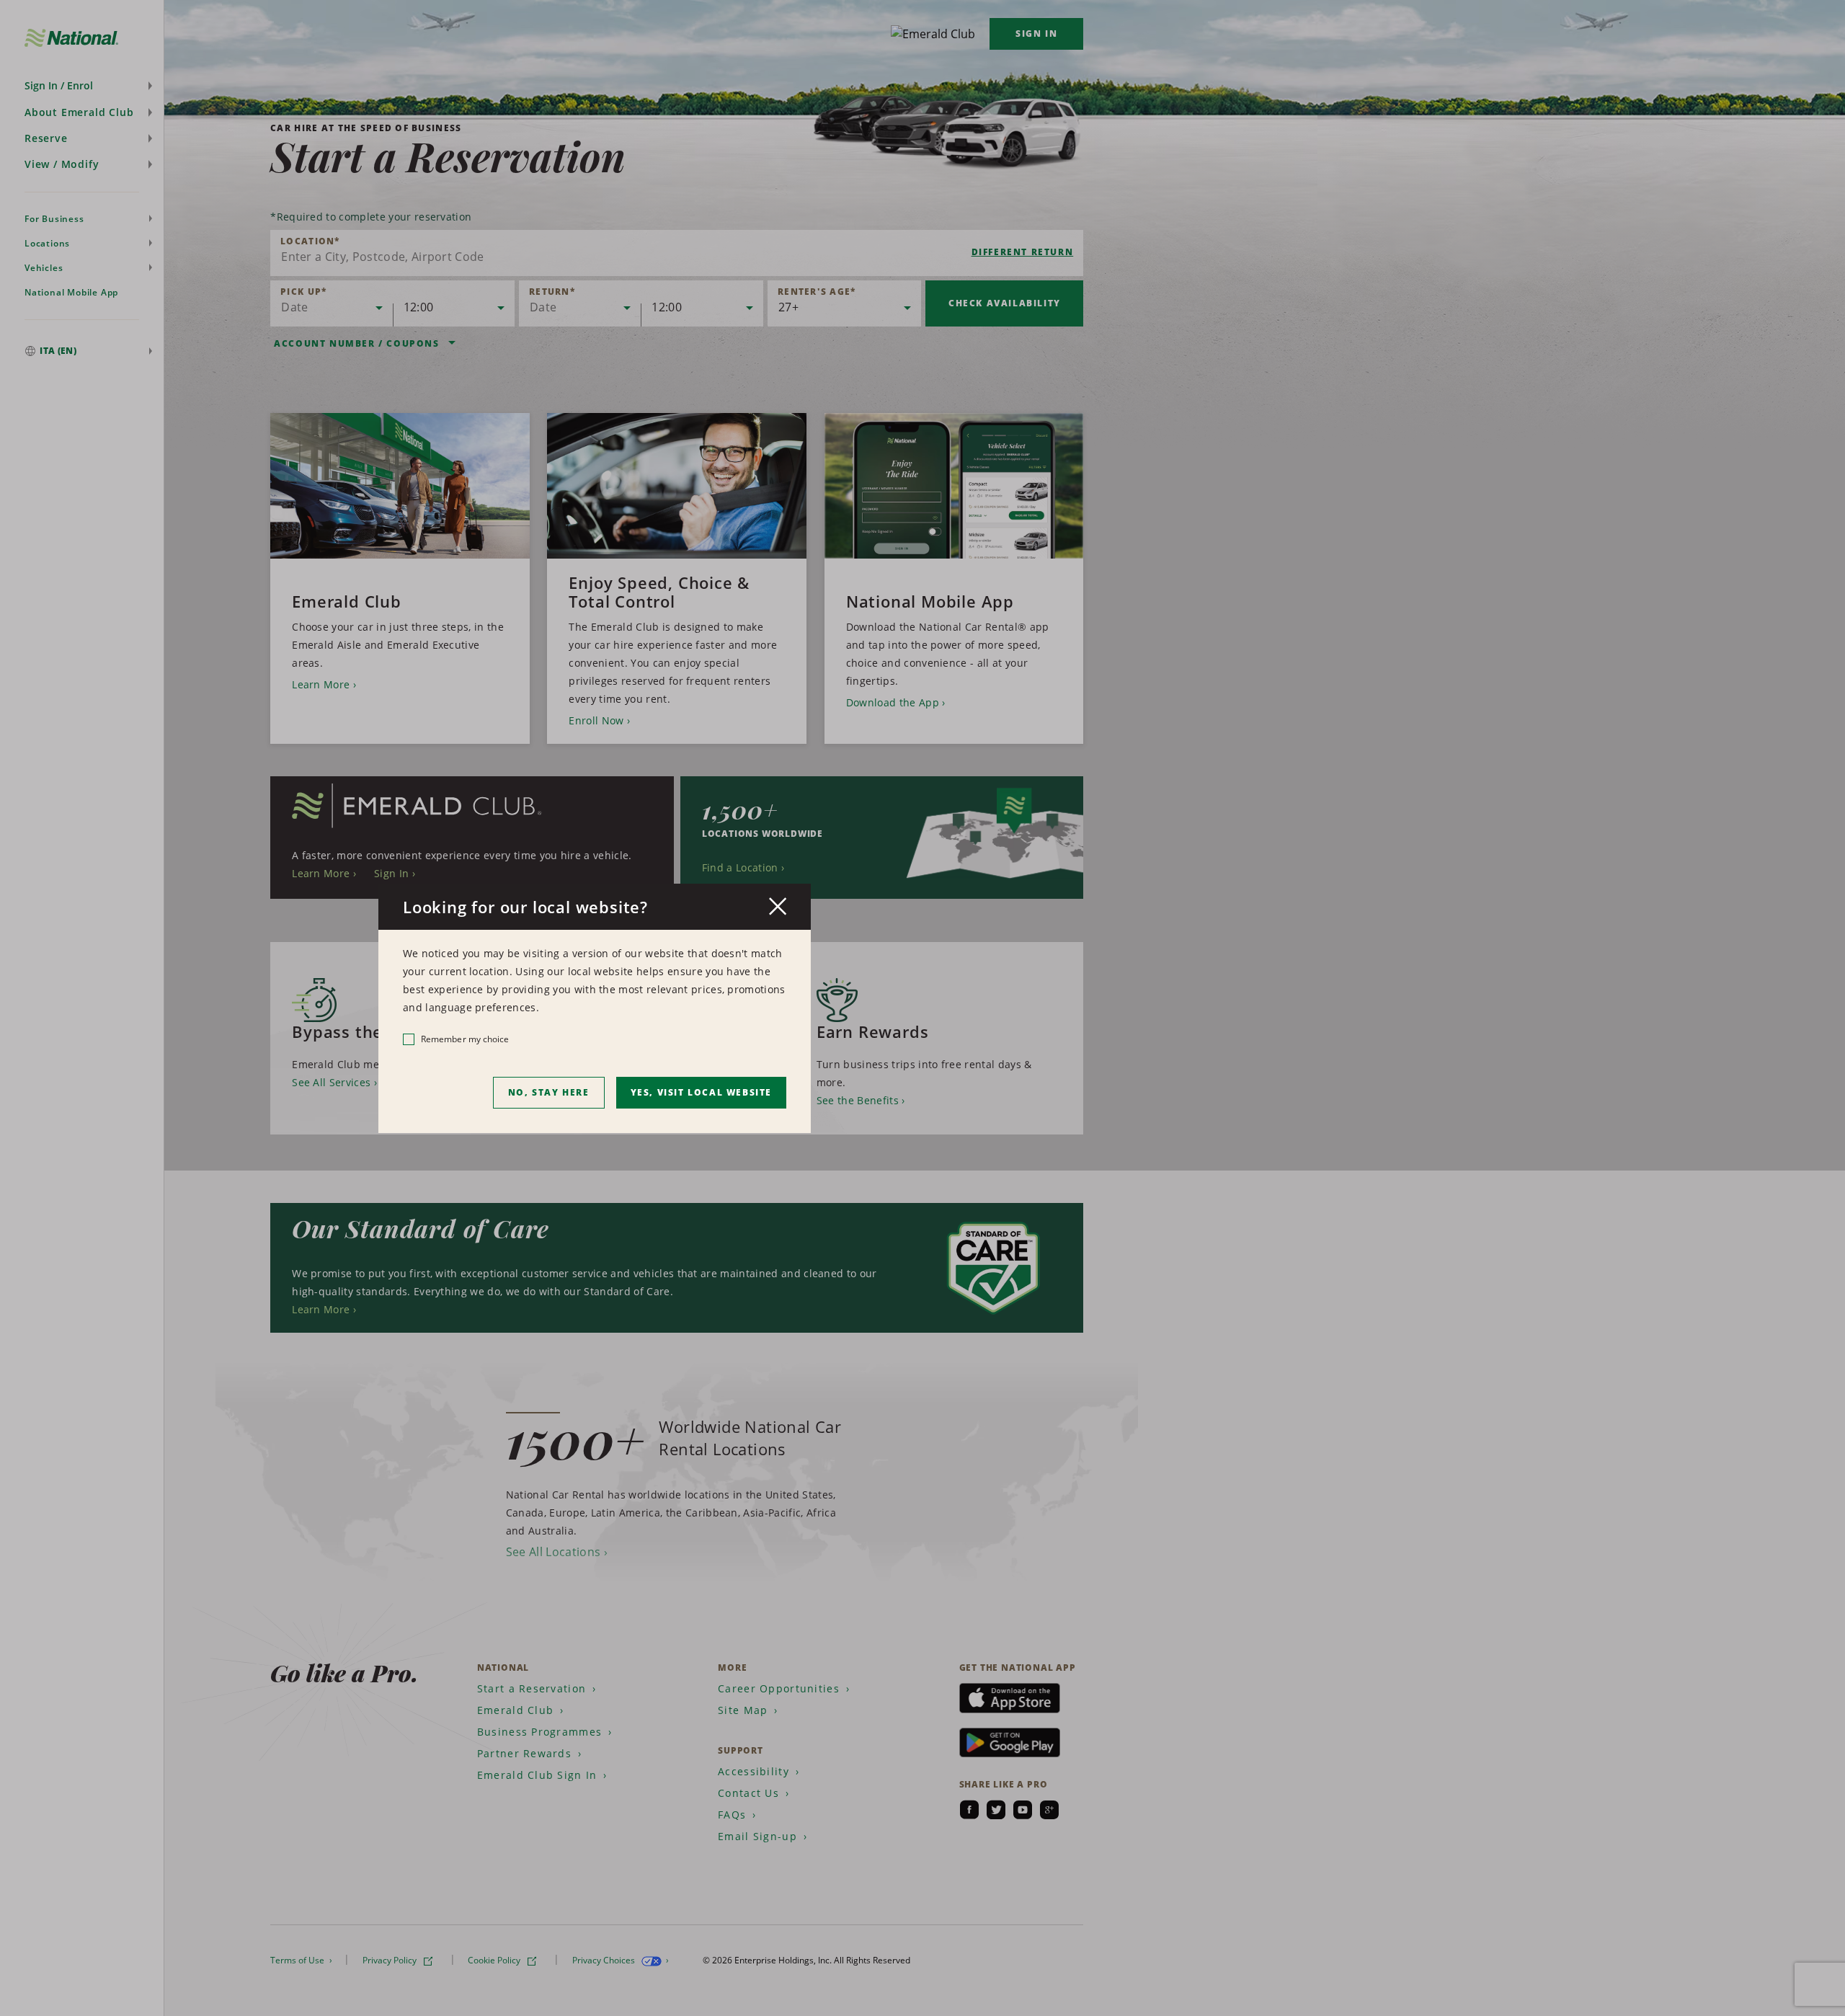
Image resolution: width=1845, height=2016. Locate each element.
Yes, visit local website (701, 1092)
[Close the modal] (778, 906)
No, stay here (549, 1092)
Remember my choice (465, 1039)
